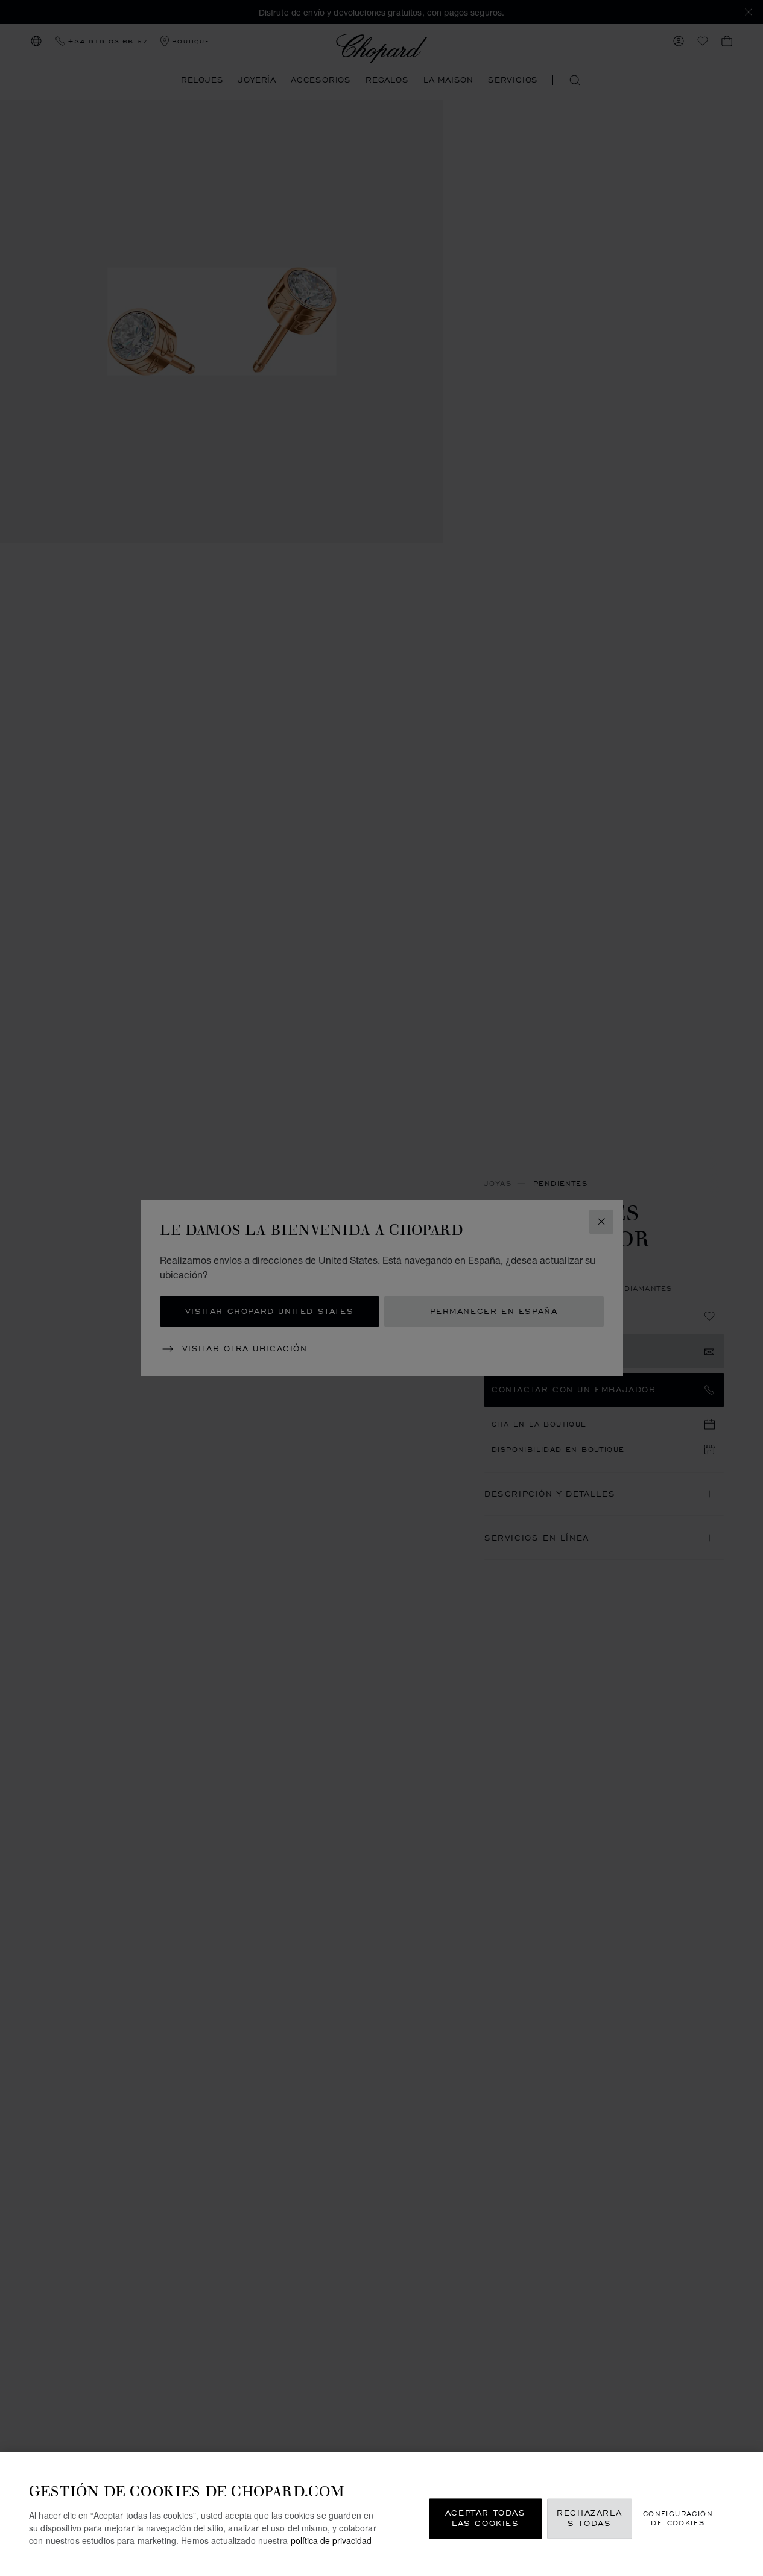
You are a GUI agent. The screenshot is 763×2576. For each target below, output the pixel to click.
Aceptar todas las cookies (486, 2518)
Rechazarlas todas (589, 2518)
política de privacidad (331, 2540)
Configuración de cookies (678, 2518)
